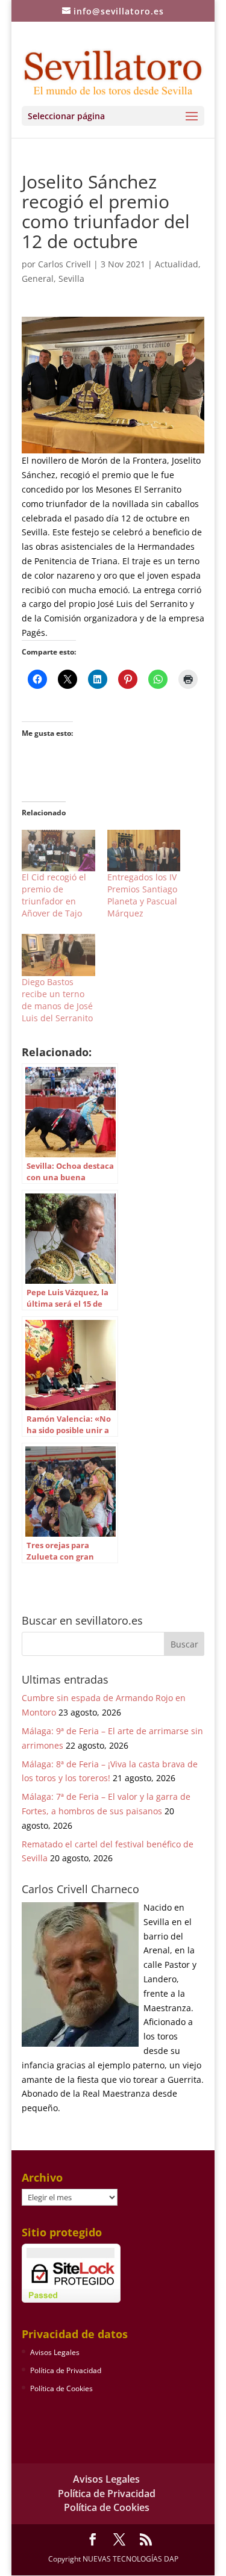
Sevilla (71, 278)
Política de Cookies (61, 2388)
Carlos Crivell (64, 264)
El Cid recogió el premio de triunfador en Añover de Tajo (54, 895)
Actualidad (177, 264)
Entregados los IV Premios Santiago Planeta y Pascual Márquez (142, 895)
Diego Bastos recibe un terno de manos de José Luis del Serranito (57, 1000)
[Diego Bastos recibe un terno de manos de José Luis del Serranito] (58, 955)
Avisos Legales (55, 2352)
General (38, 278)
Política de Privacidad (66, 2370)
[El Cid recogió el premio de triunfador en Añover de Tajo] (58, 851)
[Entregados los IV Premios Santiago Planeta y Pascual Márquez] (144, 851)
